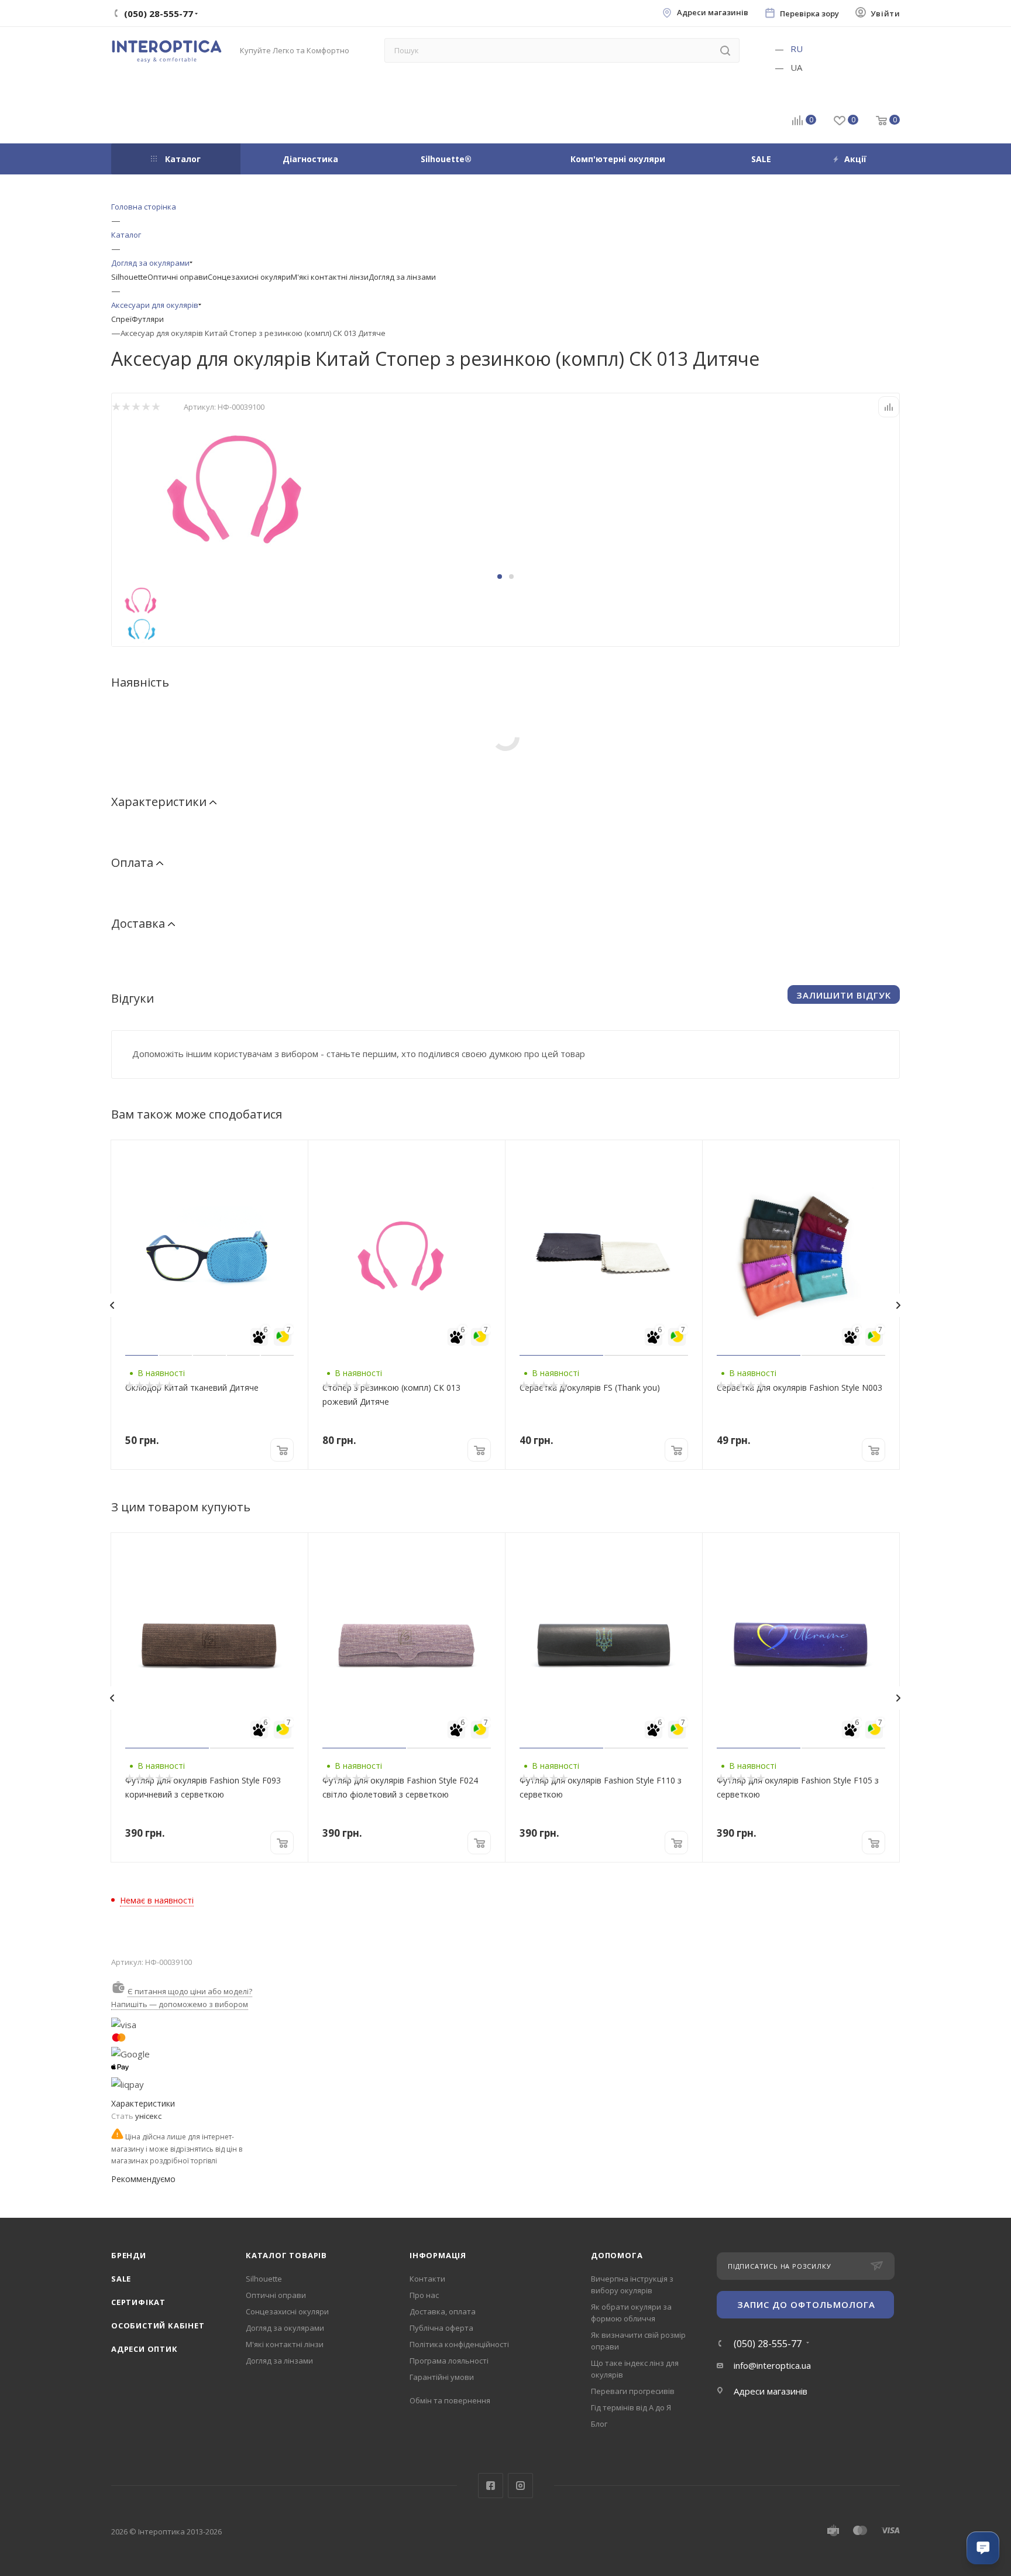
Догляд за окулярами (285, 2328)
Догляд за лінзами (402, 277)
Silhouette (129, 277)
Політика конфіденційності (459, 2344)
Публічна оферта (441, 2328)
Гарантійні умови (442, 2377)
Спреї (121, 319)
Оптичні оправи (178, 277)
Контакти (427, 2279)
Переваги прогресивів (633, 2391)
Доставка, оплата (443, 2311)
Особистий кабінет (158, 2325)
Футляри (148, 319)
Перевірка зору (809, 14)
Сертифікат (138, 2302)
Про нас (424, 2295)
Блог (599, 2424)
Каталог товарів (286, 2255)
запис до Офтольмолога (806, 2304)
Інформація (438, 2255)
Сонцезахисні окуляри (249, 277)
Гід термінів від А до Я (631, 2407)
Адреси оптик (145, 2349)
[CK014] (243, 485)
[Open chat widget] (983, 2548)
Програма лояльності (449, 2361)
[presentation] (112, 1305)
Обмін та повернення (450, 2400)
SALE (121, 2279)
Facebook (491, 2486)
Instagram (520, 2486)
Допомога (617, 2255)
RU (797, 49)
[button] (500, 577)
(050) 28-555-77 (768, 2344)
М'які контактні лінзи (330, 277)
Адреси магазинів (713, 13)
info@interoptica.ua (772, 2365)
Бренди (129, 2255)
